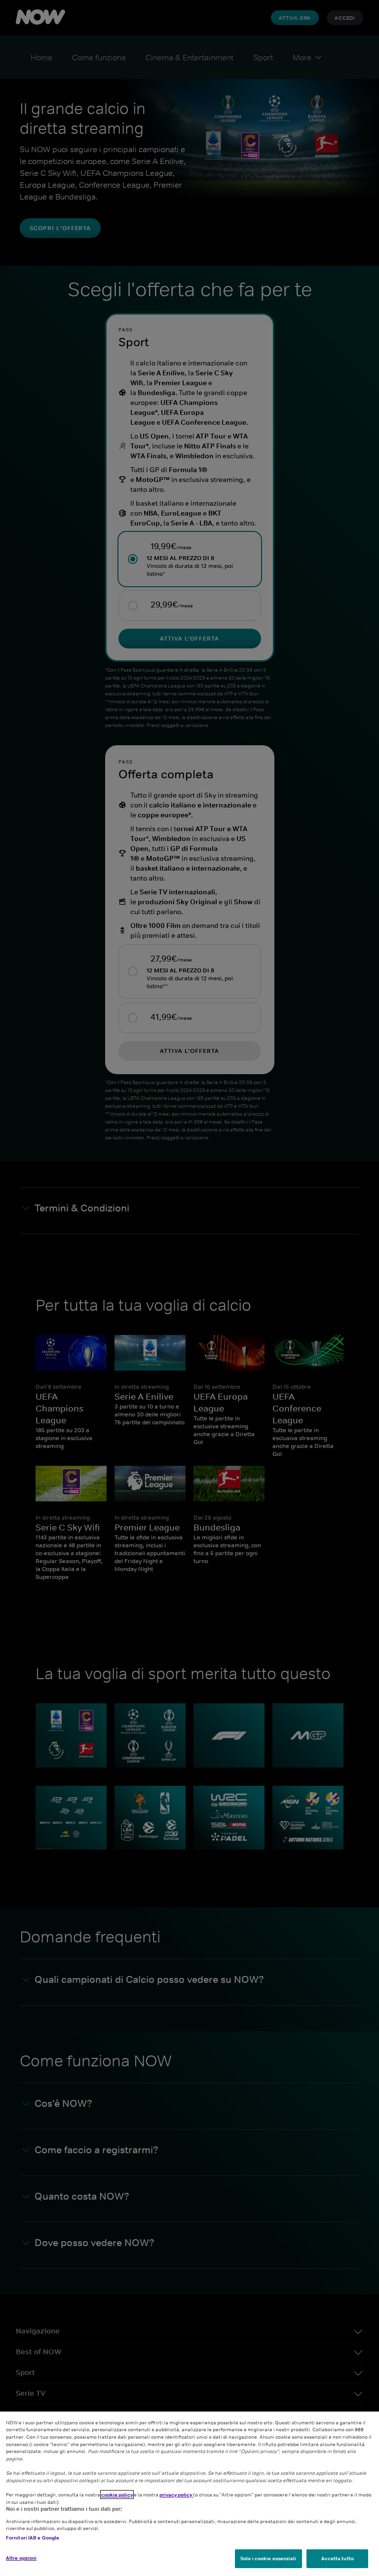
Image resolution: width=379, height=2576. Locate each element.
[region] (189, 2494)
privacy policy (176, 2495)
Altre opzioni (21, 2558)
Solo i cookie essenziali (268, 2558)
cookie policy (117, 2495)
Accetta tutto (338, 2558)
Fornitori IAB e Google (33, 2537)
